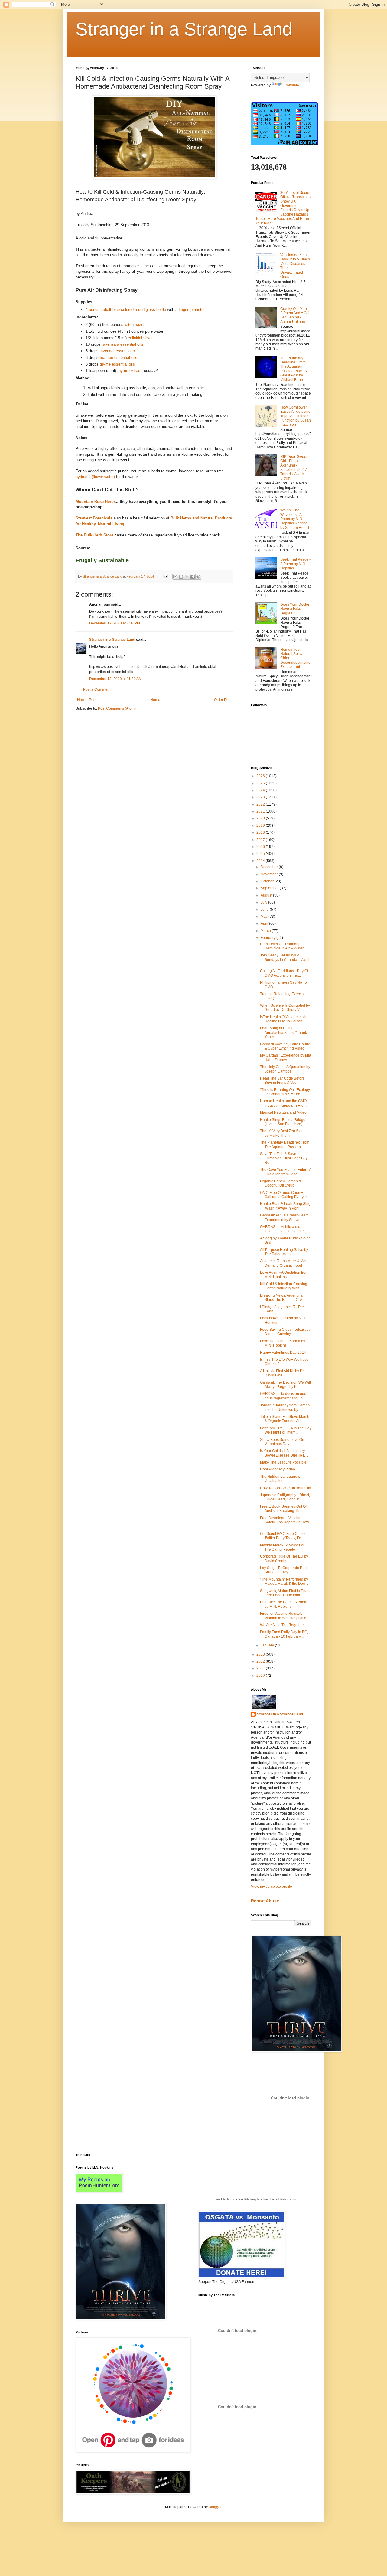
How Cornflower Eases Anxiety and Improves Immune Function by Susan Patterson (296, 416)
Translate (291, 85)
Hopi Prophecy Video (278, 1469)
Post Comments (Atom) (117, 708)
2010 (261, 1676)
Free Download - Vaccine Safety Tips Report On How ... (285, 1522)
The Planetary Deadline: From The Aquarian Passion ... (285, 1145)
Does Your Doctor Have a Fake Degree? (295, 609)
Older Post (223, 700)
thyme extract (129, 371)
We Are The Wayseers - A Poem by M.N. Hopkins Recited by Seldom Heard (295, 519)
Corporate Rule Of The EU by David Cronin (284, 1558)
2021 (261, 811)
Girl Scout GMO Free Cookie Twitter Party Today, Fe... (283, 1536)
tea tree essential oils (119, 358)
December (270, 867)
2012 (261, 1661)
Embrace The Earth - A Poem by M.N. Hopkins (284, 1604)
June (265, 910)
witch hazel (134, 325)
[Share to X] (187, 577)
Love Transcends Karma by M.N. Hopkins (283, 1343)
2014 (261, 861)
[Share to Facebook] (193, 577)
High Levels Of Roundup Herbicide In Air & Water (282, 946)
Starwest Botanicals (94, 518)
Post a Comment (97, 689)
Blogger (215, 2507)
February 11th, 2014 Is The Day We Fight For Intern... (286, 1430)
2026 (261, 776)
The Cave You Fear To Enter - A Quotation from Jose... (286, 1172)
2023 (261, 797)
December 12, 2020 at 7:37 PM (115, 623)
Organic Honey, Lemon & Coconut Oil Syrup (281, 1183)
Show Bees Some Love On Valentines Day (282, 1442)
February (268, 938)
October (268, 881)
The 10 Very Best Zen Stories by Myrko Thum (284, 1133)
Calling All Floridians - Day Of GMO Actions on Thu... (284, 973)
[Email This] (175, 577)
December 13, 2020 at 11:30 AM (115, 679)
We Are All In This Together (282, 1625)
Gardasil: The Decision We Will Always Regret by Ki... (285, 1385)
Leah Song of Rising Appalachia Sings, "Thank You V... (283, 1032)
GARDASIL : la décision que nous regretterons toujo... (283, 1396)
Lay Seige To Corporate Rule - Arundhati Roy (285, 1570)
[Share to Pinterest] (198, 577)
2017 (261, 840)
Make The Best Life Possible (283, 1462)
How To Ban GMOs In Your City (285, 1488)
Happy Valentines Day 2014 (283, 1353)
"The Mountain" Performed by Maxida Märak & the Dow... (284, 1581)
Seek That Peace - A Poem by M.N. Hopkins (295, 564)
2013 (261, 1654)
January (268, 1645)
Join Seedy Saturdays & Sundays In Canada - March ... (285, 960)
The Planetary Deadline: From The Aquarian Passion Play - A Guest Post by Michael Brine (293, 369)
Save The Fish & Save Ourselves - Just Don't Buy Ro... (284, 1158)
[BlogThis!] (181, 577)
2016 (261, 847)
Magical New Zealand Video (283, 1112)
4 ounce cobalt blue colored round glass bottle (126, 309)
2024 (261, 790)
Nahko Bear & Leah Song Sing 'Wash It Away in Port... (285, 1206)
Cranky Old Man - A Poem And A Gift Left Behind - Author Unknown (295, 315)
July (264, 902)
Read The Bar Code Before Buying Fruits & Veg (282, 1080)
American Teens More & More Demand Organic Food (284, 1263)
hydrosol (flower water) (95, 477)
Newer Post (87, 700)
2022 (261, 804)
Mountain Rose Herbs (96, 502)
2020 (261, 818)
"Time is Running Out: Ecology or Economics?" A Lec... (285, 1092)
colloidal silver (140, 338)
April (265, 923)
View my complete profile (272, 1887)
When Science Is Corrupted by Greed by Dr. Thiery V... (285, 1008)
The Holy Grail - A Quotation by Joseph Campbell (285, 1069)
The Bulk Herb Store (94, 535)
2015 (261, 854)
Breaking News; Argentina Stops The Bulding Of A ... (283, 1298)
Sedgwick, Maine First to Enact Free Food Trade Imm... (285, 1593)
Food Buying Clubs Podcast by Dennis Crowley (285, 1332)
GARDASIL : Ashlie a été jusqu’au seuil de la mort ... (284, 1229)
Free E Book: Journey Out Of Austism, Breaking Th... (283, 1509)
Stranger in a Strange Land (184, 29)
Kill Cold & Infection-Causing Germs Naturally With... (284, 1286)
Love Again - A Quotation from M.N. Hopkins (284, 1275)
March (266, 931)
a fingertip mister (190, 309)
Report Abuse (265, 1901)
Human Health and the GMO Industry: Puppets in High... (284, 1103)
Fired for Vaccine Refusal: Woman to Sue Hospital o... (285, 1616)
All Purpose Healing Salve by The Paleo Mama (284, 1252)
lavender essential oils (119, 351)
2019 (261, 826)
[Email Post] (165, 576)
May (265, 917)
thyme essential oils (117, 364)
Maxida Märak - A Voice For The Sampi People (282, 1547)
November (270, 874)
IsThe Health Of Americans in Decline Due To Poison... (284, 1019)
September (270, 888)
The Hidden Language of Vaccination (281, 1479)
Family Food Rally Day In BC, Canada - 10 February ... (284, 1634)
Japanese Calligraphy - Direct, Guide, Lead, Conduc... (285, 1497)
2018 (261, 832)
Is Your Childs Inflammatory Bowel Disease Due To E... (284, 1453)
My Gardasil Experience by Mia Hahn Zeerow (286, 1057)
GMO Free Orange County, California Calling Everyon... (285, 1195)
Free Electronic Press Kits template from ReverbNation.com (255, 2199)
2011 (261, 1668)
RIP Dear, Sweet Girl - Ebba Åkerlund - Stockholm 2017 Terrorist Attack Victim (294, 467)
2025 (261, 783)
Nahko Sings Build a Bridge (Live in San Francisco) (283, 1122)
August (267, 895)
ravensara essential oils (123, 344)
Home (155, 700)
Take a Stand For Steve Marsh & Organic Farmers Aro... (285, 1419)
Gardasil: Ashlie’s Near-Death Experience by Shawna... (284, 1217)
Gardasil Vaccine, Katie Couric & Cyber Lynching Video (285, 1046)
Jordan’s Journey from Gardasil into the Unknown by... (286, 1407)
